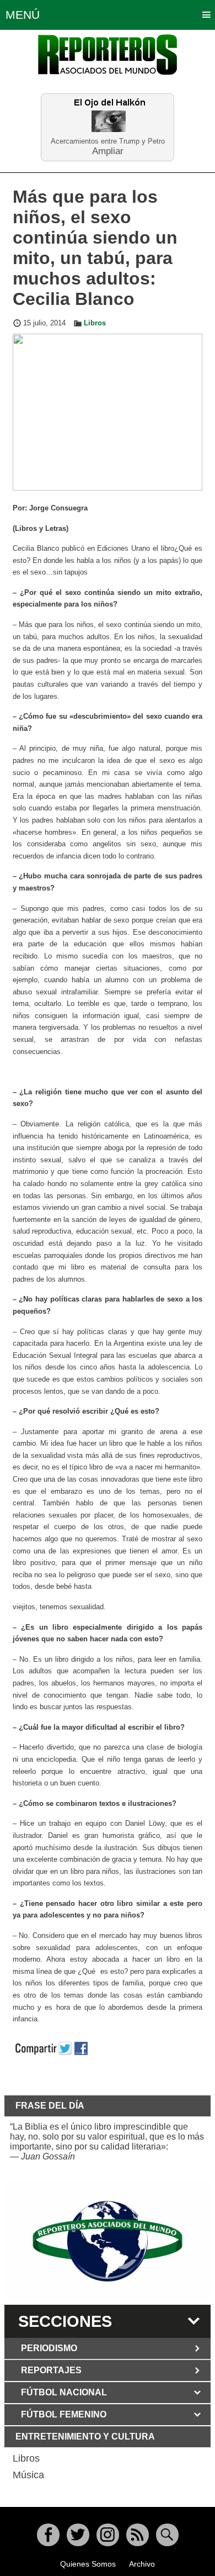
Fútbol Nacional (64, 2392)
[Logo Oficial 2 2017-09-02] (108, 2242)
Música (28, 2475)
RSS (138, 2535)
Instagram (108, 2535)
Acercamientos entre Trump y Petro (108, 141)
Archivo (142, 2564)
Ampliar (108, 151)
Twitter (78, 2535)
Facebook (48, 2535)
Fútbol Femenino (64, 2414)
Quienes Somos (88, 2564)
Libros (95, 323)
